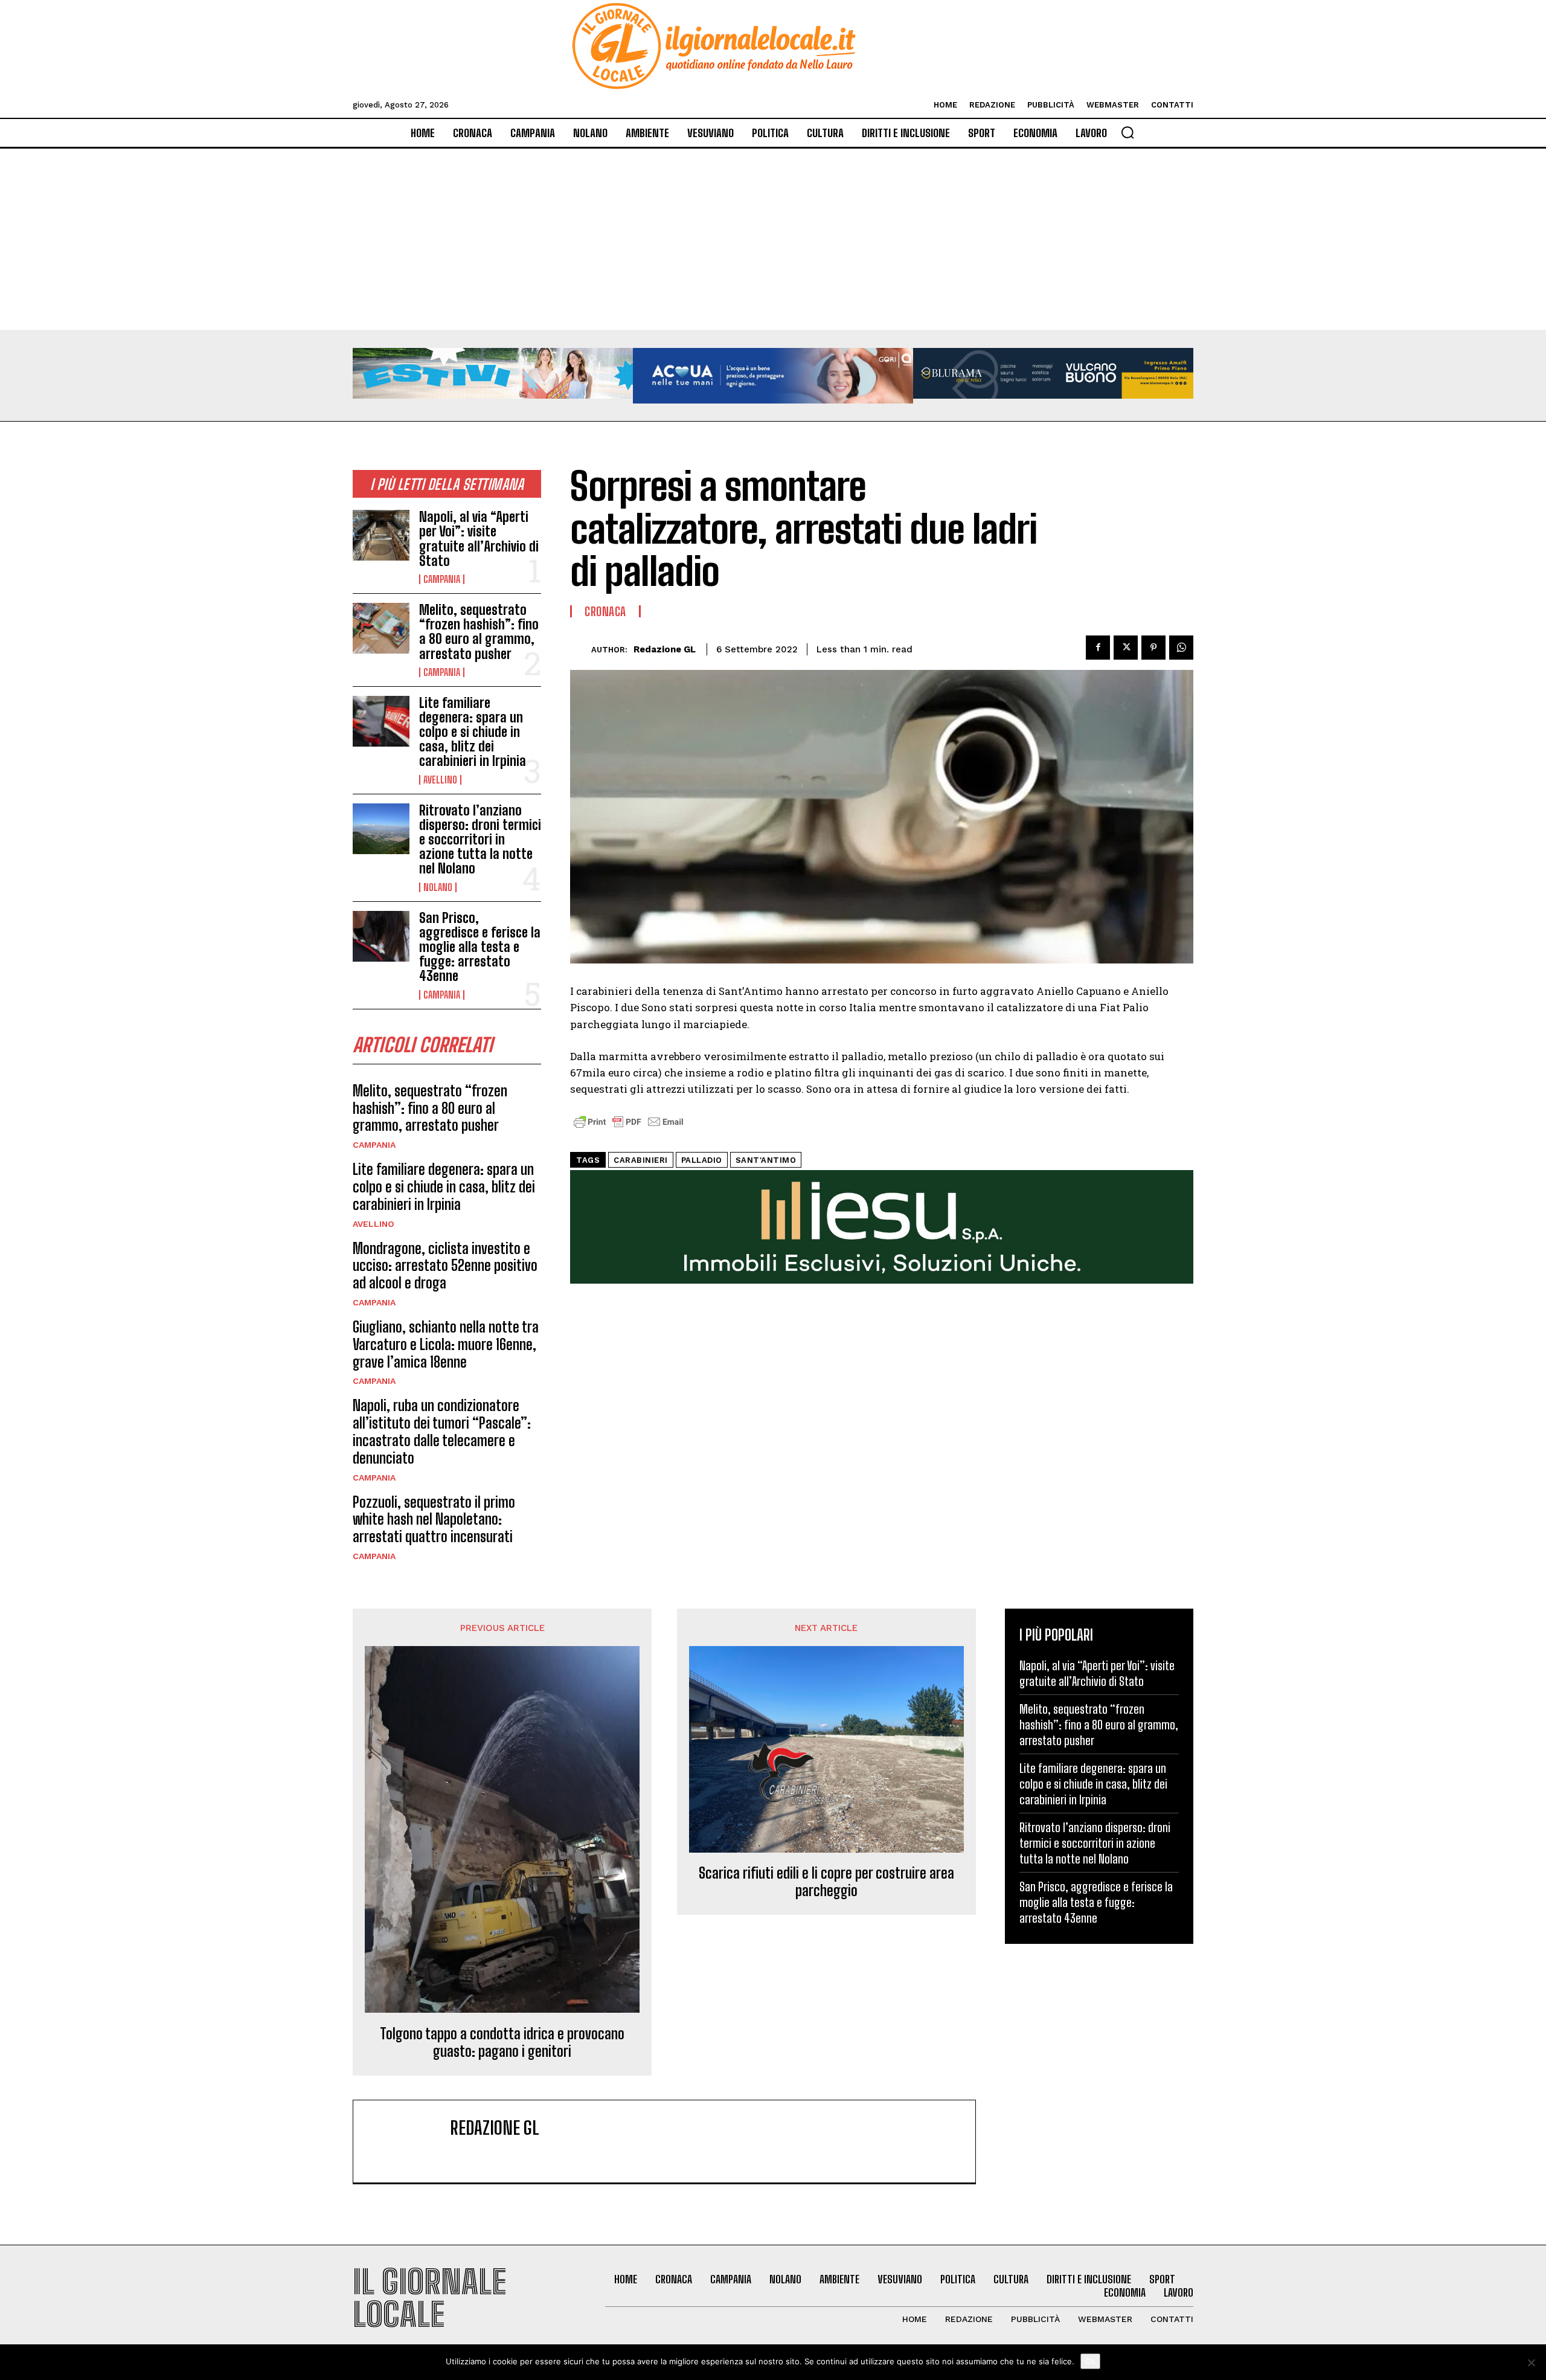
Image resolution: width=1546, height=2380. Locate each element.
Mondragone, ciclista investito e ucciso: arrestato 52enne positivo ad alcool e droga (445, 1266)
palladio (702, 1160)
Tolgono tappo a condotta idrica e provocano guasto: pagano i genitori (502, 2043)
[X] (1126, 648)
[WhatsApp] (1181, 648)
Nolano (438, 887)
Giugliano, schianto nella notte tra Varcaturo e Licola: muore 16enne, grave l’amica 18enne (446, 1344)
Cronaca (605, 611)
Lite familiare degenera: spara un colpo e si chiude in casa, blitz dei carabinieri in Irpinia (473, 732)
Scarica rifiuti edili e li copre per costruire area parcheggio (826, 1882)
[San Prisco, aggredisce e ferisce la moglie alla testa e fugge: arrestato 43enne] (381, 936)
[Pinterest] (1153, 648)
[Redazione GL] (581, 650)
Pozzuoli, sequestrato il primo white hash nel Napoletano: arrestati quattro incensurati (434, 1520)
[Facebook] (1098, 648)
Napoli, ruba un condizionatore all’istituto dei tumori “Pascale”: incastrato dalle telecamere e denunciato (442, 1431)
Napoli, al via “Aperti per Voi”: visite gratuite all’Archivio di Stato (479, 539)
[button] (1127, 132)
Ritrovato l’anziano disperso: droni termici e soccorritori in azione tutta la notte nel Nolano (480, 840)
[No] (1531, 2362)
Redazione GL (665, 649)
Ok (1090, 2361)
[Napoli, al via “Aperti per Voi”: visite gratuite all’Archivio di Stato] (381, 535)
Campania (442, 579)
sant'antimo (766, 1160)
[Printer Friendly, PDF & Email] (629, 1128)
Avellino (440, 780)
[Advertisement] (773, 239)
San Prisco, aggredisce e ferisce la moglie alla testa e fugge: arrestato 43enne (480, 947)
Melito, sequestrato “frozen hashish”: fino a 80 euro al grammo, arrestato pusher (479, 632)
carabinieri (641, 1160)
